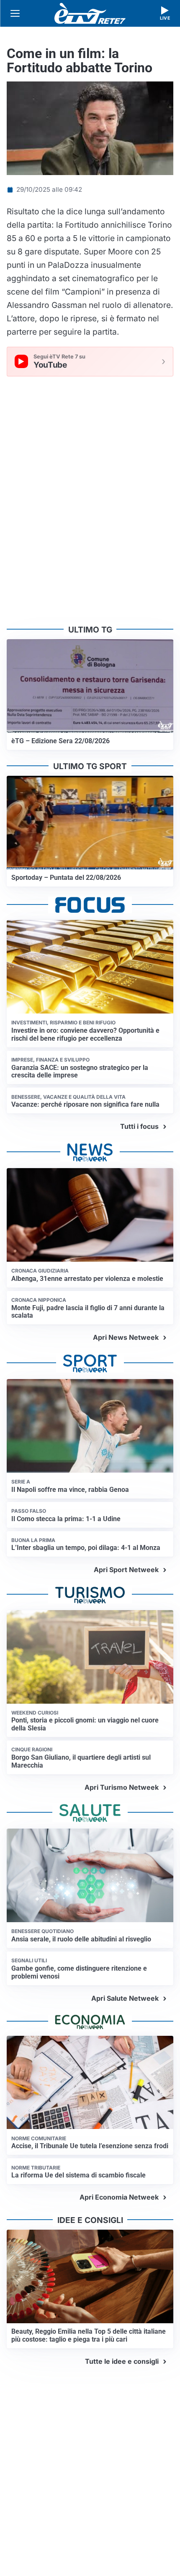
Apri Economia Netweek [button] (119, 2197)
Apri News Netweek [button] (126, 1337)
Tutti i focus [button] (139, 1126)
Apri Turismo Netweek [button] (122, 1787)
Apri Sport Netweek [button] (126, 1570)
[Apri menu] (15, 13)
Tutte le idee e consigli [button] (122, 2361)
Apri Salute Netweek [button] (125, 1998)
